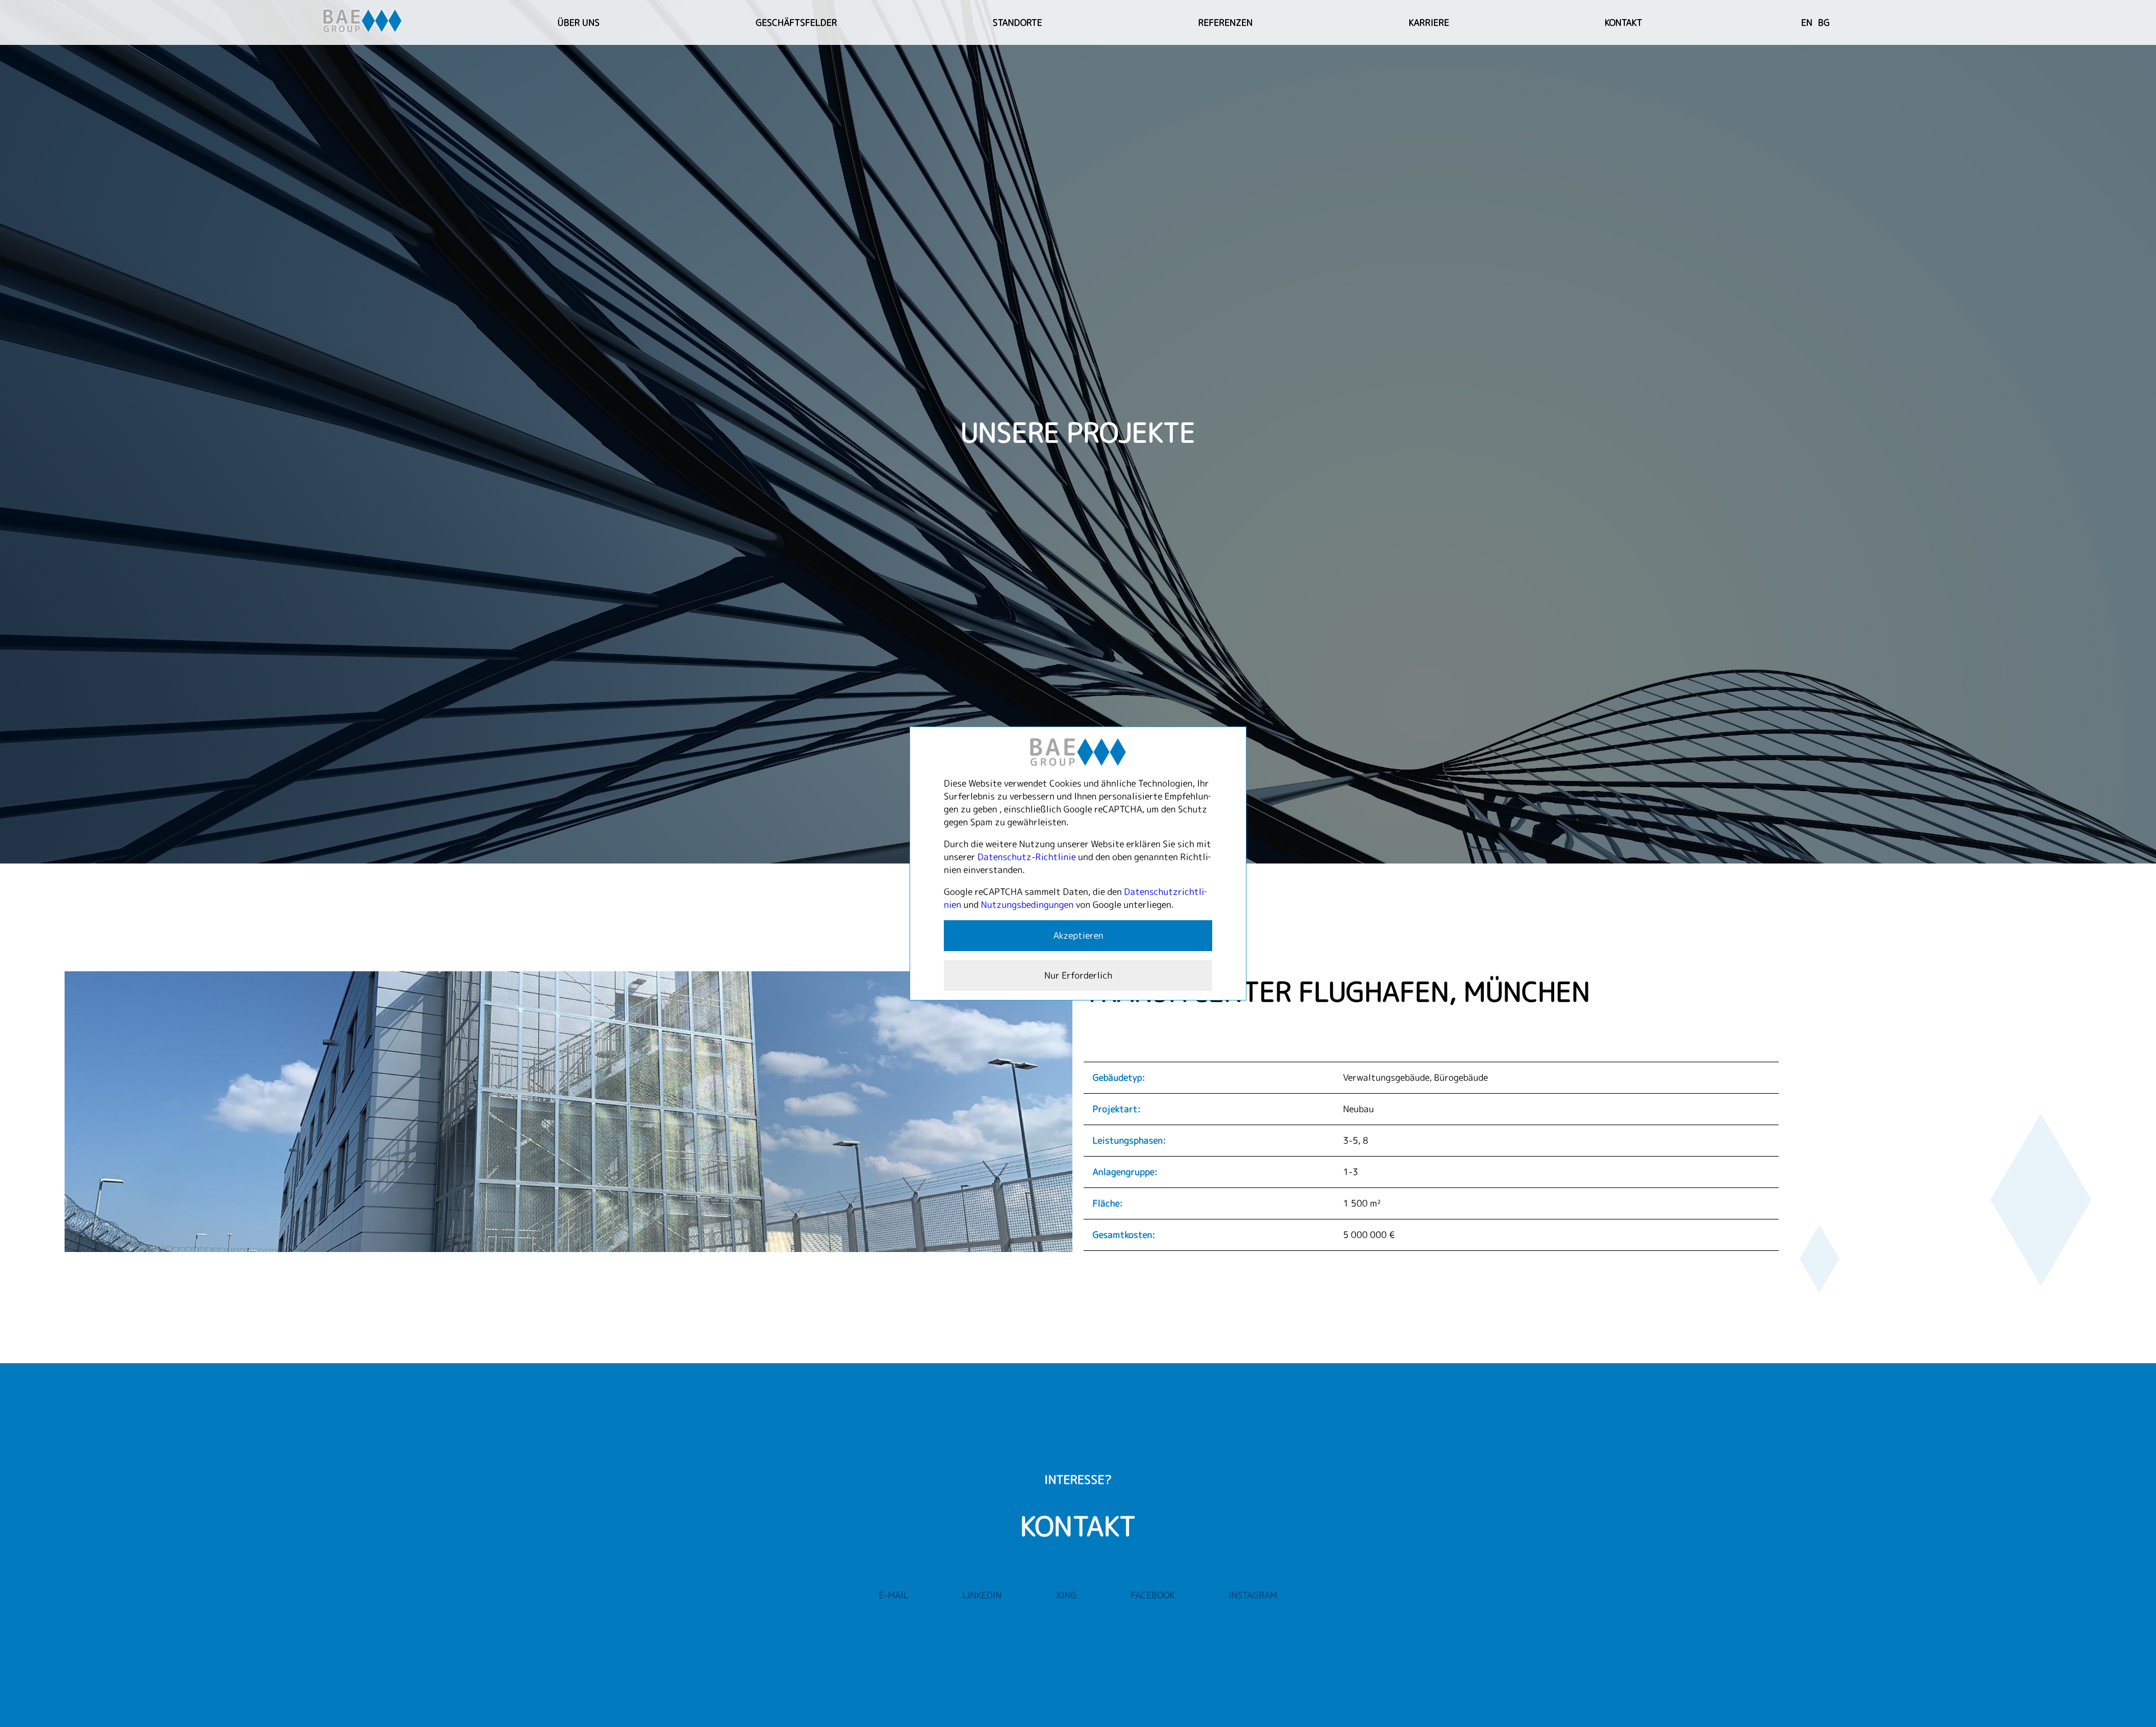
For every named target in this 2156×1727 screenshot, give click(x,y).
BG (1824, 22)
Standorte (1017, 22)
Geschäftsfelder (796, 22)
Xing (1066, 1595)
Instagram (1253, 1595)
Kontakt (1623, 22)
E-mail (894, 1595)
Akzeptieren (1078, 935)
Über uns (579, 22)
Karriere (1429, 22)
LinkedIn (982, 1595)
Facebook (1153, 1595)
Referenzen (1225, 22)
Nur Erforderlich (1078, 975)
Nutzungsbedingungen (1027, 904)
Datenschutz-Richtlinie (1027, 857)
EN (1807, 22)
